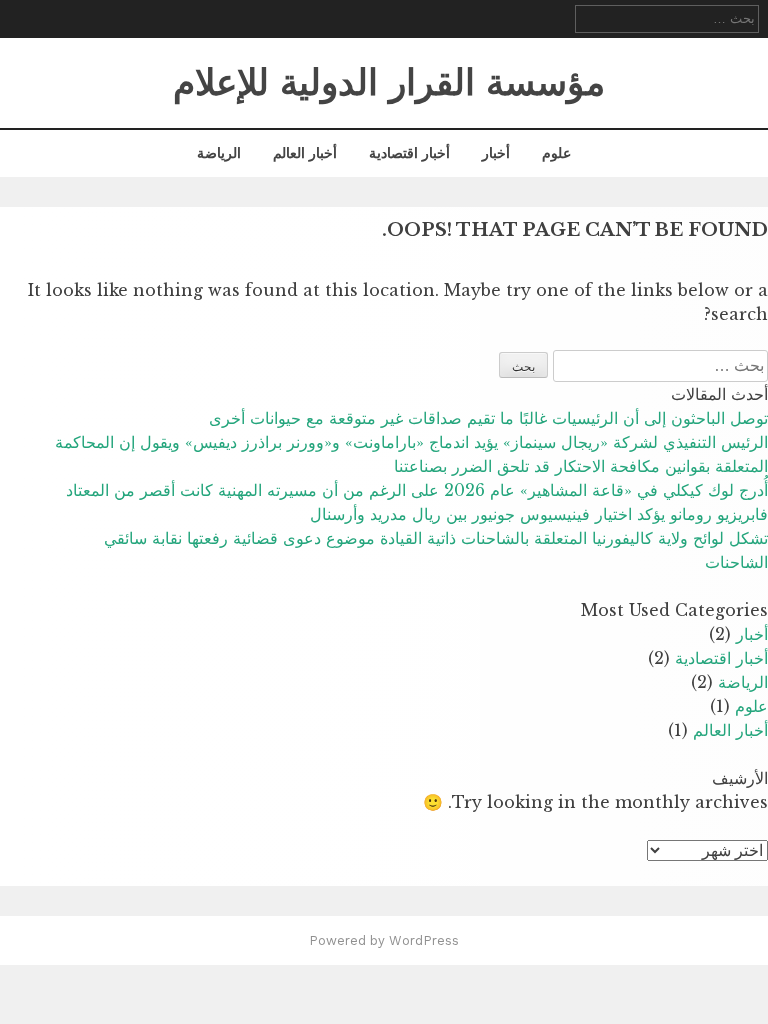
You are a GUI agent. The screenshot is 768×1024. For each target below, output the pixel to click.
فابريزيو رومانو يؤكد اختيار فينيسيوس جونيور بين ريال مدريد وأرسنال (539, 514)
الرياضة (219, 153)
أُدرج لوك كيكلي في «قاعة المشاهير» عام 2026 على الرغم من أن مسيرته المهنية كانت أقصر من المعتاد (417, 490)
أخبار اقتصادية (409, 153)
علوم (556, 153)
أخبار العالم (305, 153)
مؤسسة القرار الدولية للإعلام (389, 83)
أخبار (496, 153)
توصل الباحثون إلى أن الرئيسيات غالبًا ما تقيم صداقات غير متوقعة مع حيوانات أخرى (488, 418)
